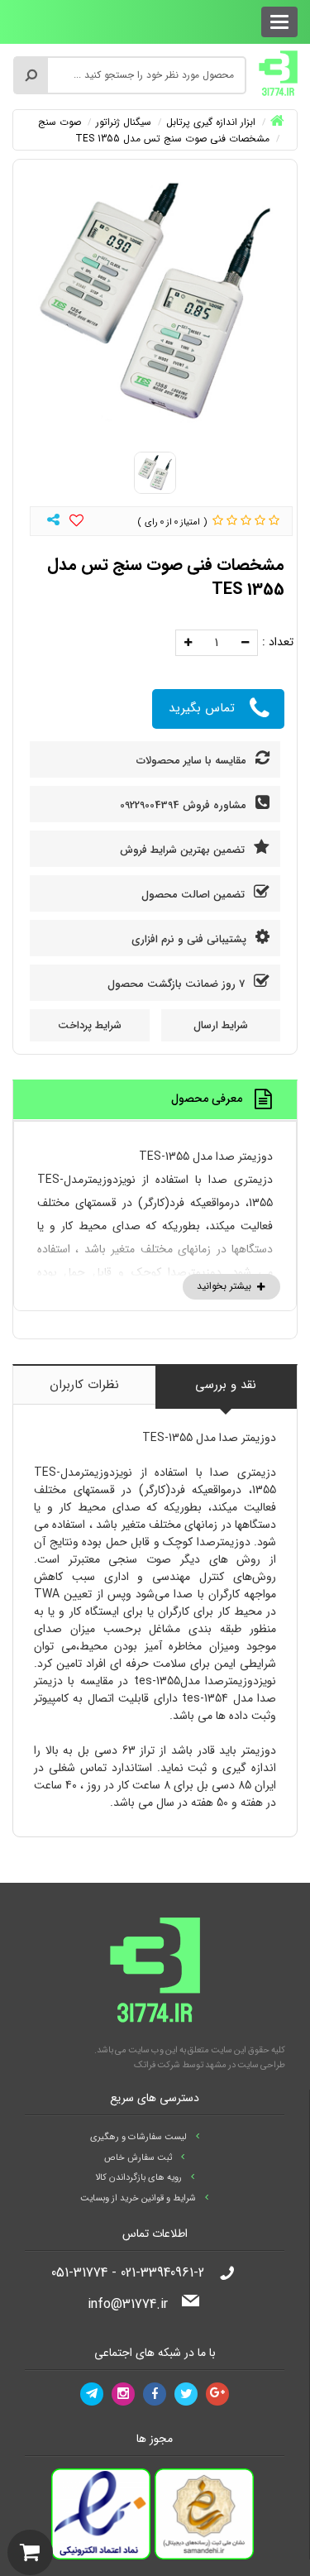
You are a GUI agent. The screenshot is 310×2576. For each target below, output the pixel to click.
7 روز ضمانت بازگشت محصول (178, 984)
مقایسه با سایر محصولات (193, 761)
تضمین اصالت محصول (195, 895)
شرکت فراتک (157, 2065)
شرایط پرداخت (90, 1025)
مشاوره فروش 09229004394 (185, 805)
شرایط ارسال (221, 1025)
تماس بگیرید (202, 708)
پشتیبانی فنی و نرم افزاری (191, 939)
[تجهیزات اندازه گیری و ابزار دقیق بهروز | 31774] (279, 73)
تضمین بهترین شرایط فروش (184, 850)
